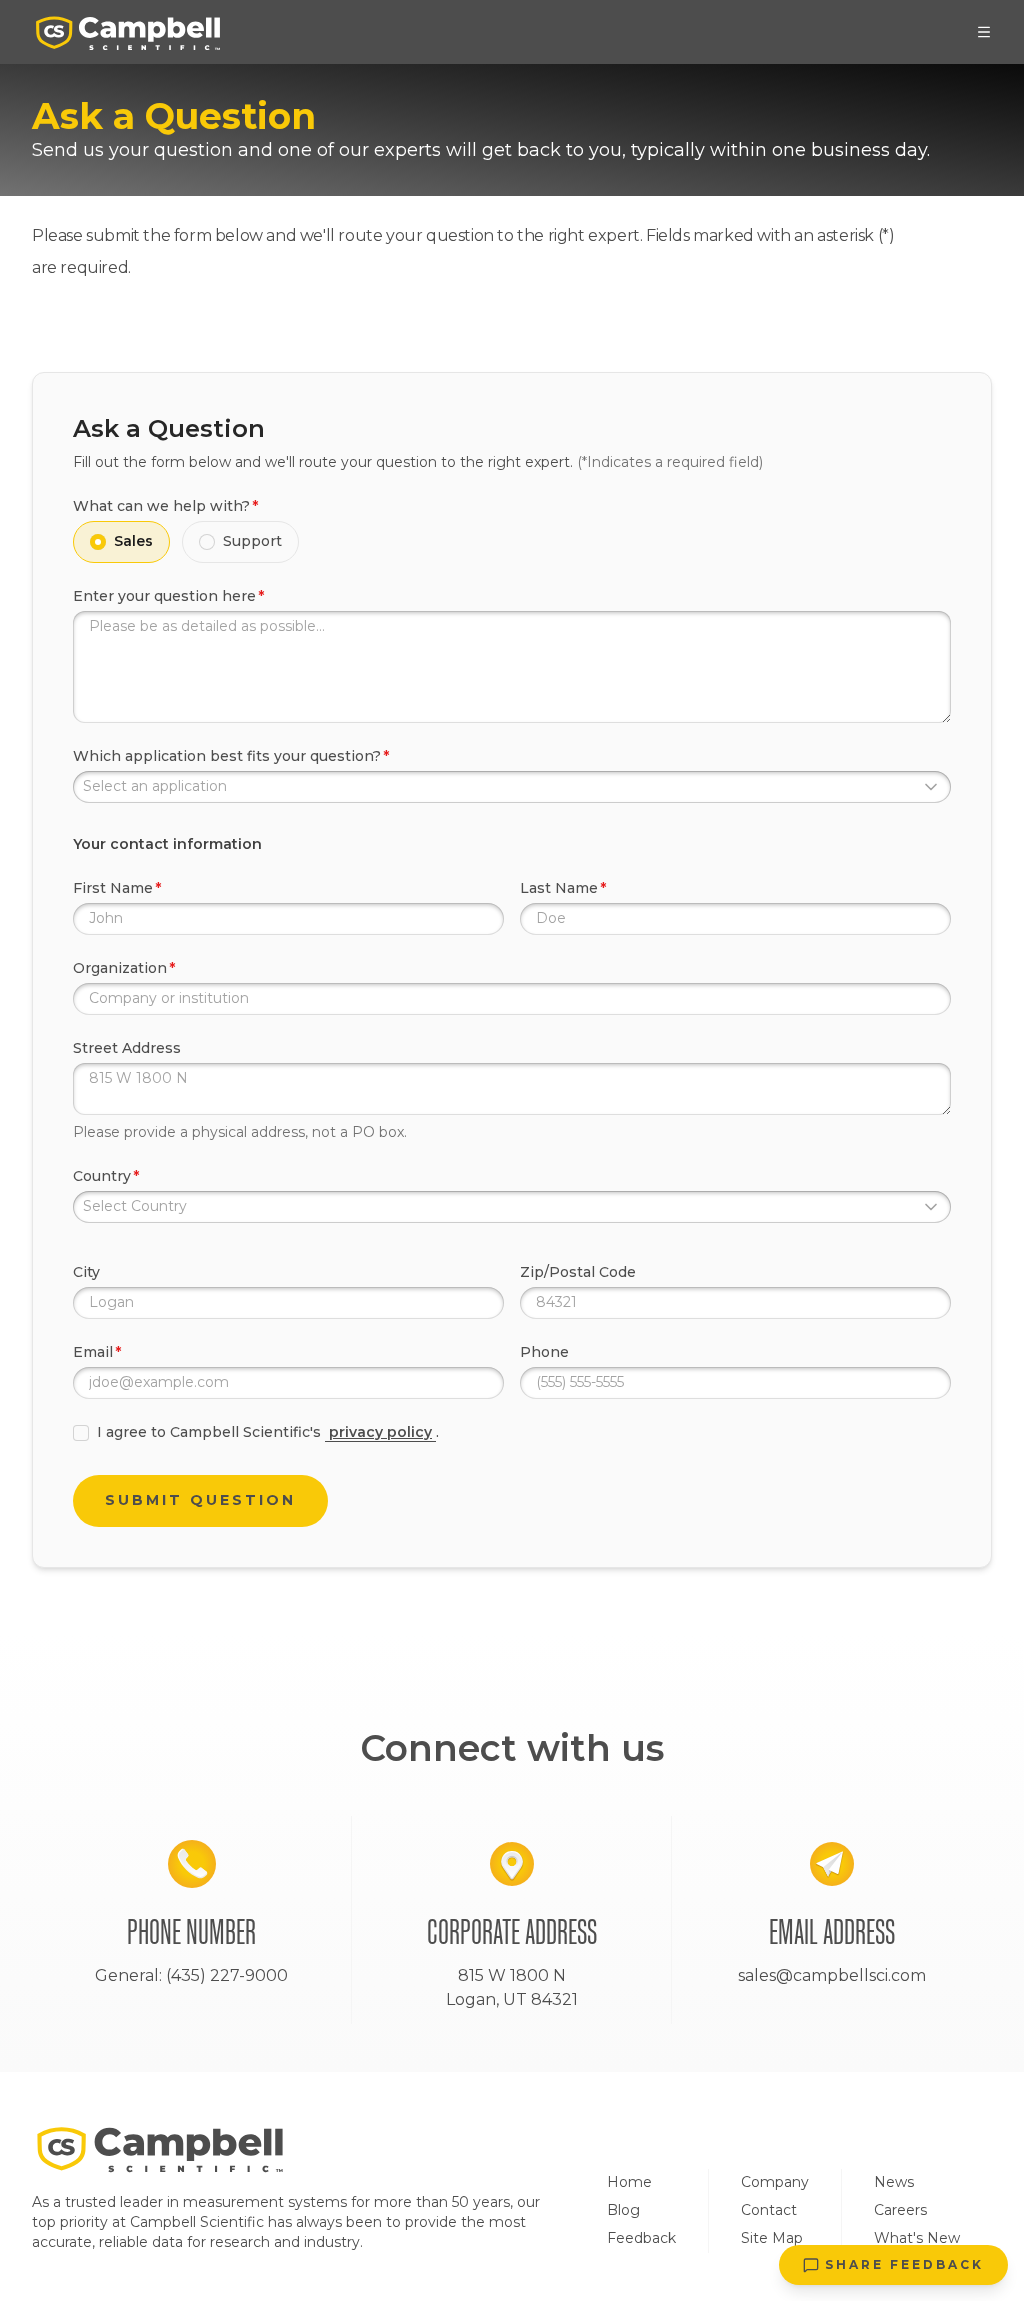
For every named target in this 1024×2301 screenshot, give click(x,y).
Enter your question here (164, 596)
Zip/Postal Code (578, 1272)
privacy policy (380, 1432)
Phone (544, 1352)
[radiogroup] (512, 542)
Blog (623, 2210)
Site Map (772, 2238)
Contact (769, 2210)
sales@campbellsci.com (832, 1975)
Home (629, 2182)
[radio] (98, 542)
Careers (900, 2210)
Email (93, 1352)
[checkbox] (81, 1433)
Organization (120, 968)
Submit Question (200, 1500)
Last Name (559, 888)
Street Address (127, 1048)
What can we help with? (161, 506)
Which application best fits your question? (227, 756)
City (86, 1272)
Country (102, 1176)
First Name (113, 888)
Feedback (641, 2238)
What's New (917, 2238)
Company (775, 2182)
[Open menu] (984, 32)
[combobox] (512, 787)
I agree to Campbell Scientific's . (268, 1432)
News (894, 2182)
